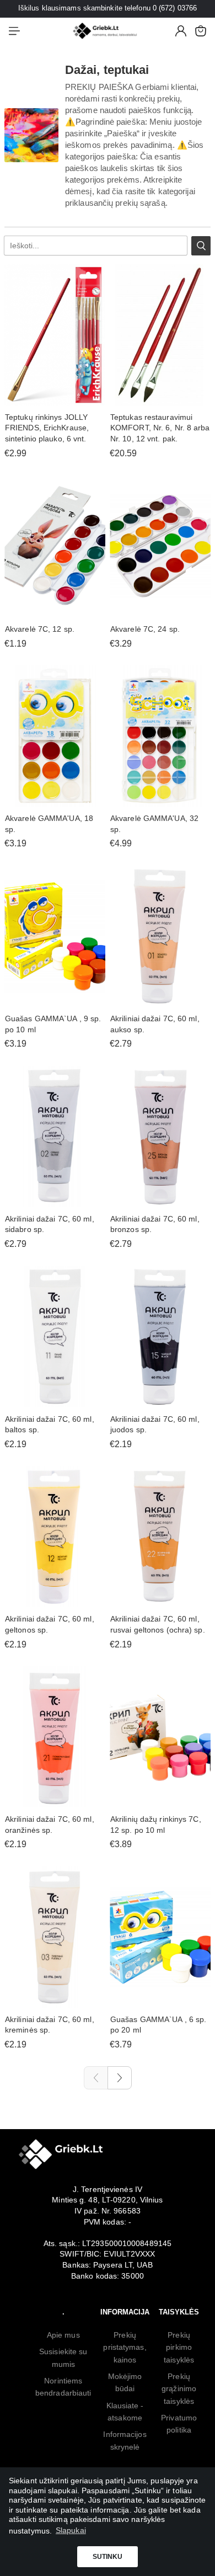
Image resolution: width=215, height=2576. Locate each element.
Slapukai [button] (71, 2530)
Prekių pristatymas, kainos (125, 2347)
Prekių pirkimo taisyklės (179, 2347)
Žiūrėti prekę (160, 399)
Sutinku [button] (108, 2557)
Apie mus (63, 2335)
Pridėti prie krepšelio (55, 399)
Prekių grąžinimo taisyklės (179, 2389)
